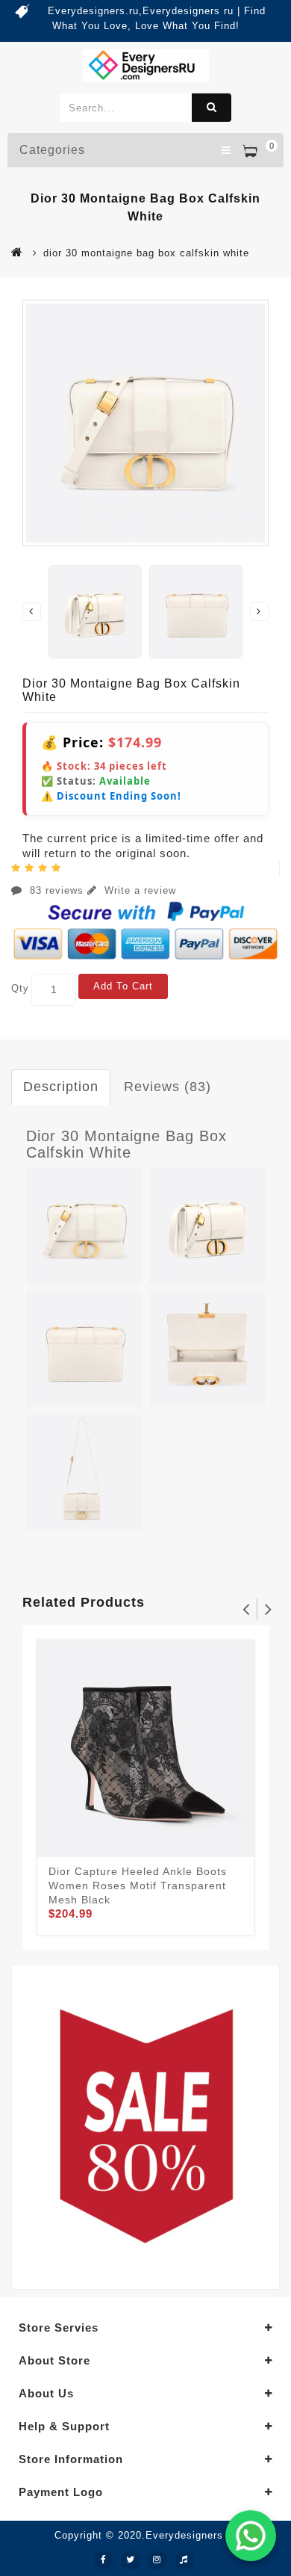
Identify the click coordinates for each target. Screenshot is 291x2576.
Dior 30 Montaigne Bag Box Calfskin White (126, 1144)
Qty (20, 988)
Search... (212, 108)
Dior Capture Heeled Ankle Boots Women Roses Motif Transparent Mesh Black (138, 1885)
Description (61, 1087)
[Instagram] (157, 2560)
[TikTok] (184, 2560)
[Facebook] (104, 2560)
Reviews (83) (168, 1087)
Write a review (138, 890)
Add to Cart (123, 986)
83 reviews (57, 890)
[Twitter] (131, 2560)
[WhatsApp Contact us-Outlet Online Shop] (251, 2536)
